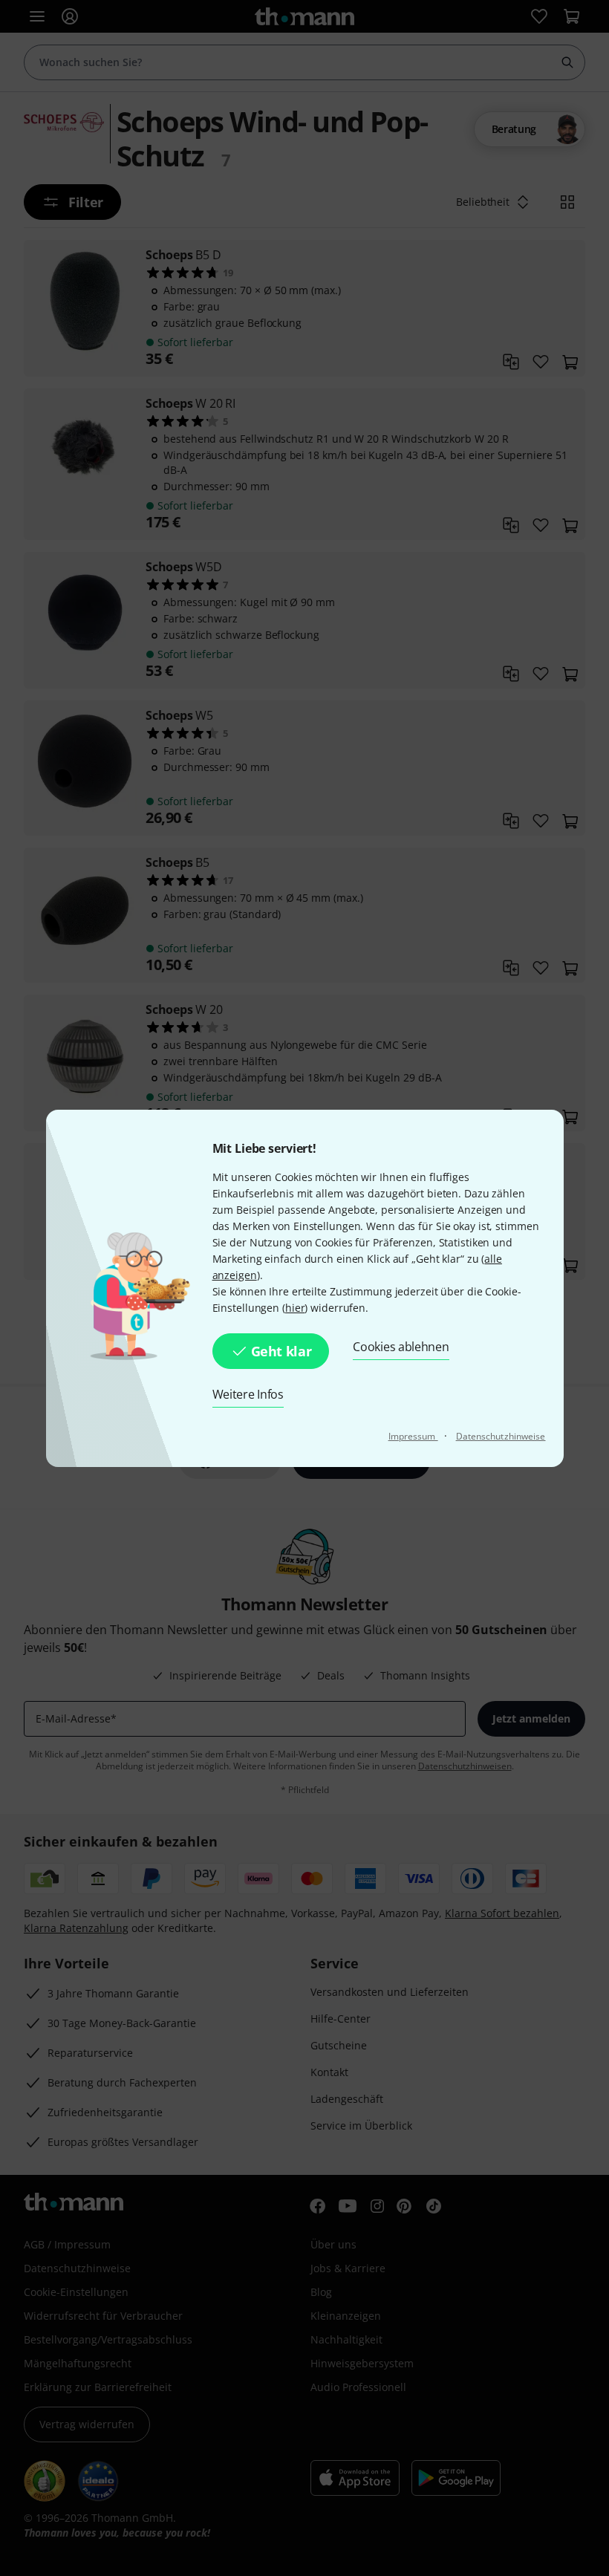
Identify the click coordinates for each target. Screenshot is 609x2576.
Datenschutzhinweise (501, 1436)
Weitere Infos (248, 1394)
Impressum (413, 1436)
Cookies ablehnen (401, 1347)
